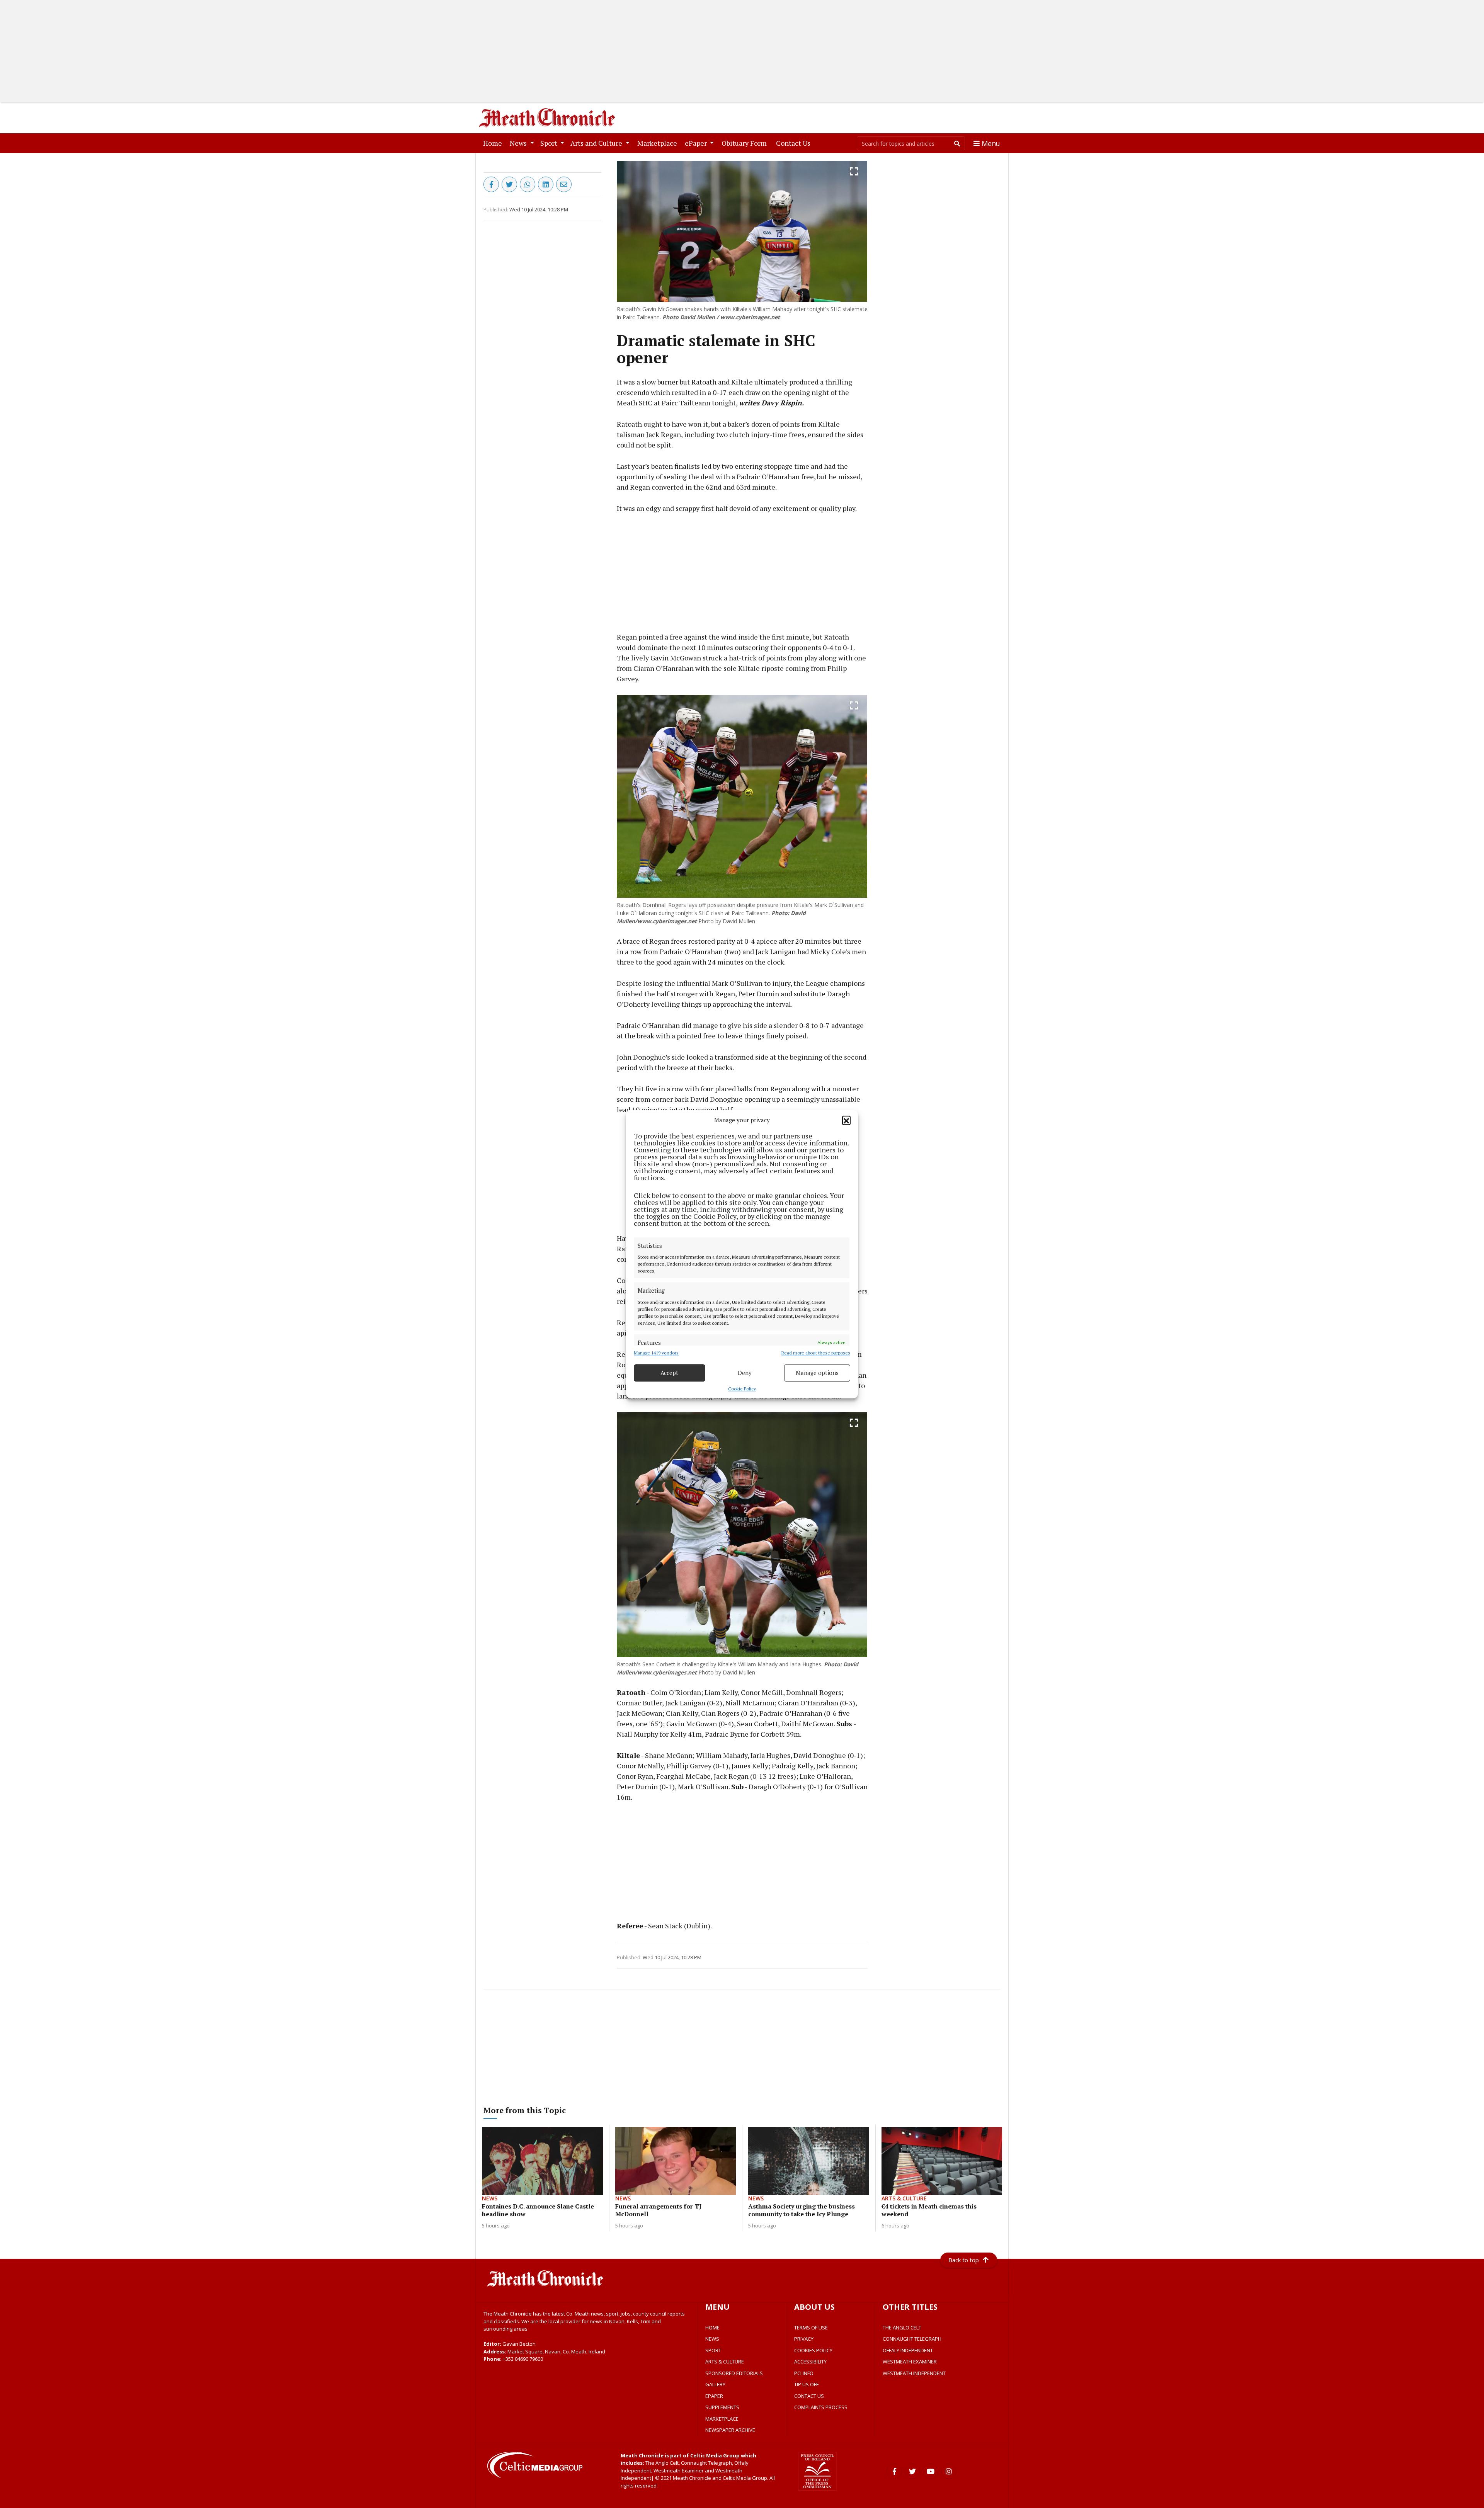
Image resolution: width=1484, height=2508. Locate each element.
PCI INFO (804, 2373)
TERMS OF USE (811, 2328)
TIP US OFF (806, 2384)
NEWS (712, 2339)
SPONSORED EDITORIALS (734, 2373)
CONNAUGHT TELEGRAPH (912, 2339)
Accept (669, 1373)
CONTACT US (809, 2396)
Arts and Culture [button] (597, 143)
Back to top (964, 2260)
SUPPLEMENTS (722, 2407)
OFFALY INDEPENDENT (908, 2350)
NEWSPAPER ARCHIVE (730, 2430)
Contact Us (795, 143)
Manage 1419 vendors (656, 1353)
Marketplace (659, 143)
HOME (712, 2328)
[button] (846, 1120)
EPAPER (714, 2396)
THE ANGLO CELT (902, 2328)
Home (494, 143)
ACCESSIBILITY (810, 2362)
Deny (745, 1373)
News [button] (519, 143)
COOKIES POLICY (813, 2350)
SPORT (713, 2350)
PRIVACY (804, 2339)
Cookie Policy (742, 1389)
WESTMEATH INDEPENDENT (914, 2373)
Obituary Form (746, 143)
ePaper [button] (697, 143)
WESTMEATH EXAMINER (910, 2362)
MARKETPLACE (722, 2419)
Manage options (817, 1373)
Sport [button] (550, 143)
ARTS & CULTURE (725, 2362)
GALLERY (715, 2384)
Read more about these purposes (816, 1353)
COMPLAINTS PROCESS (821, 2407)
